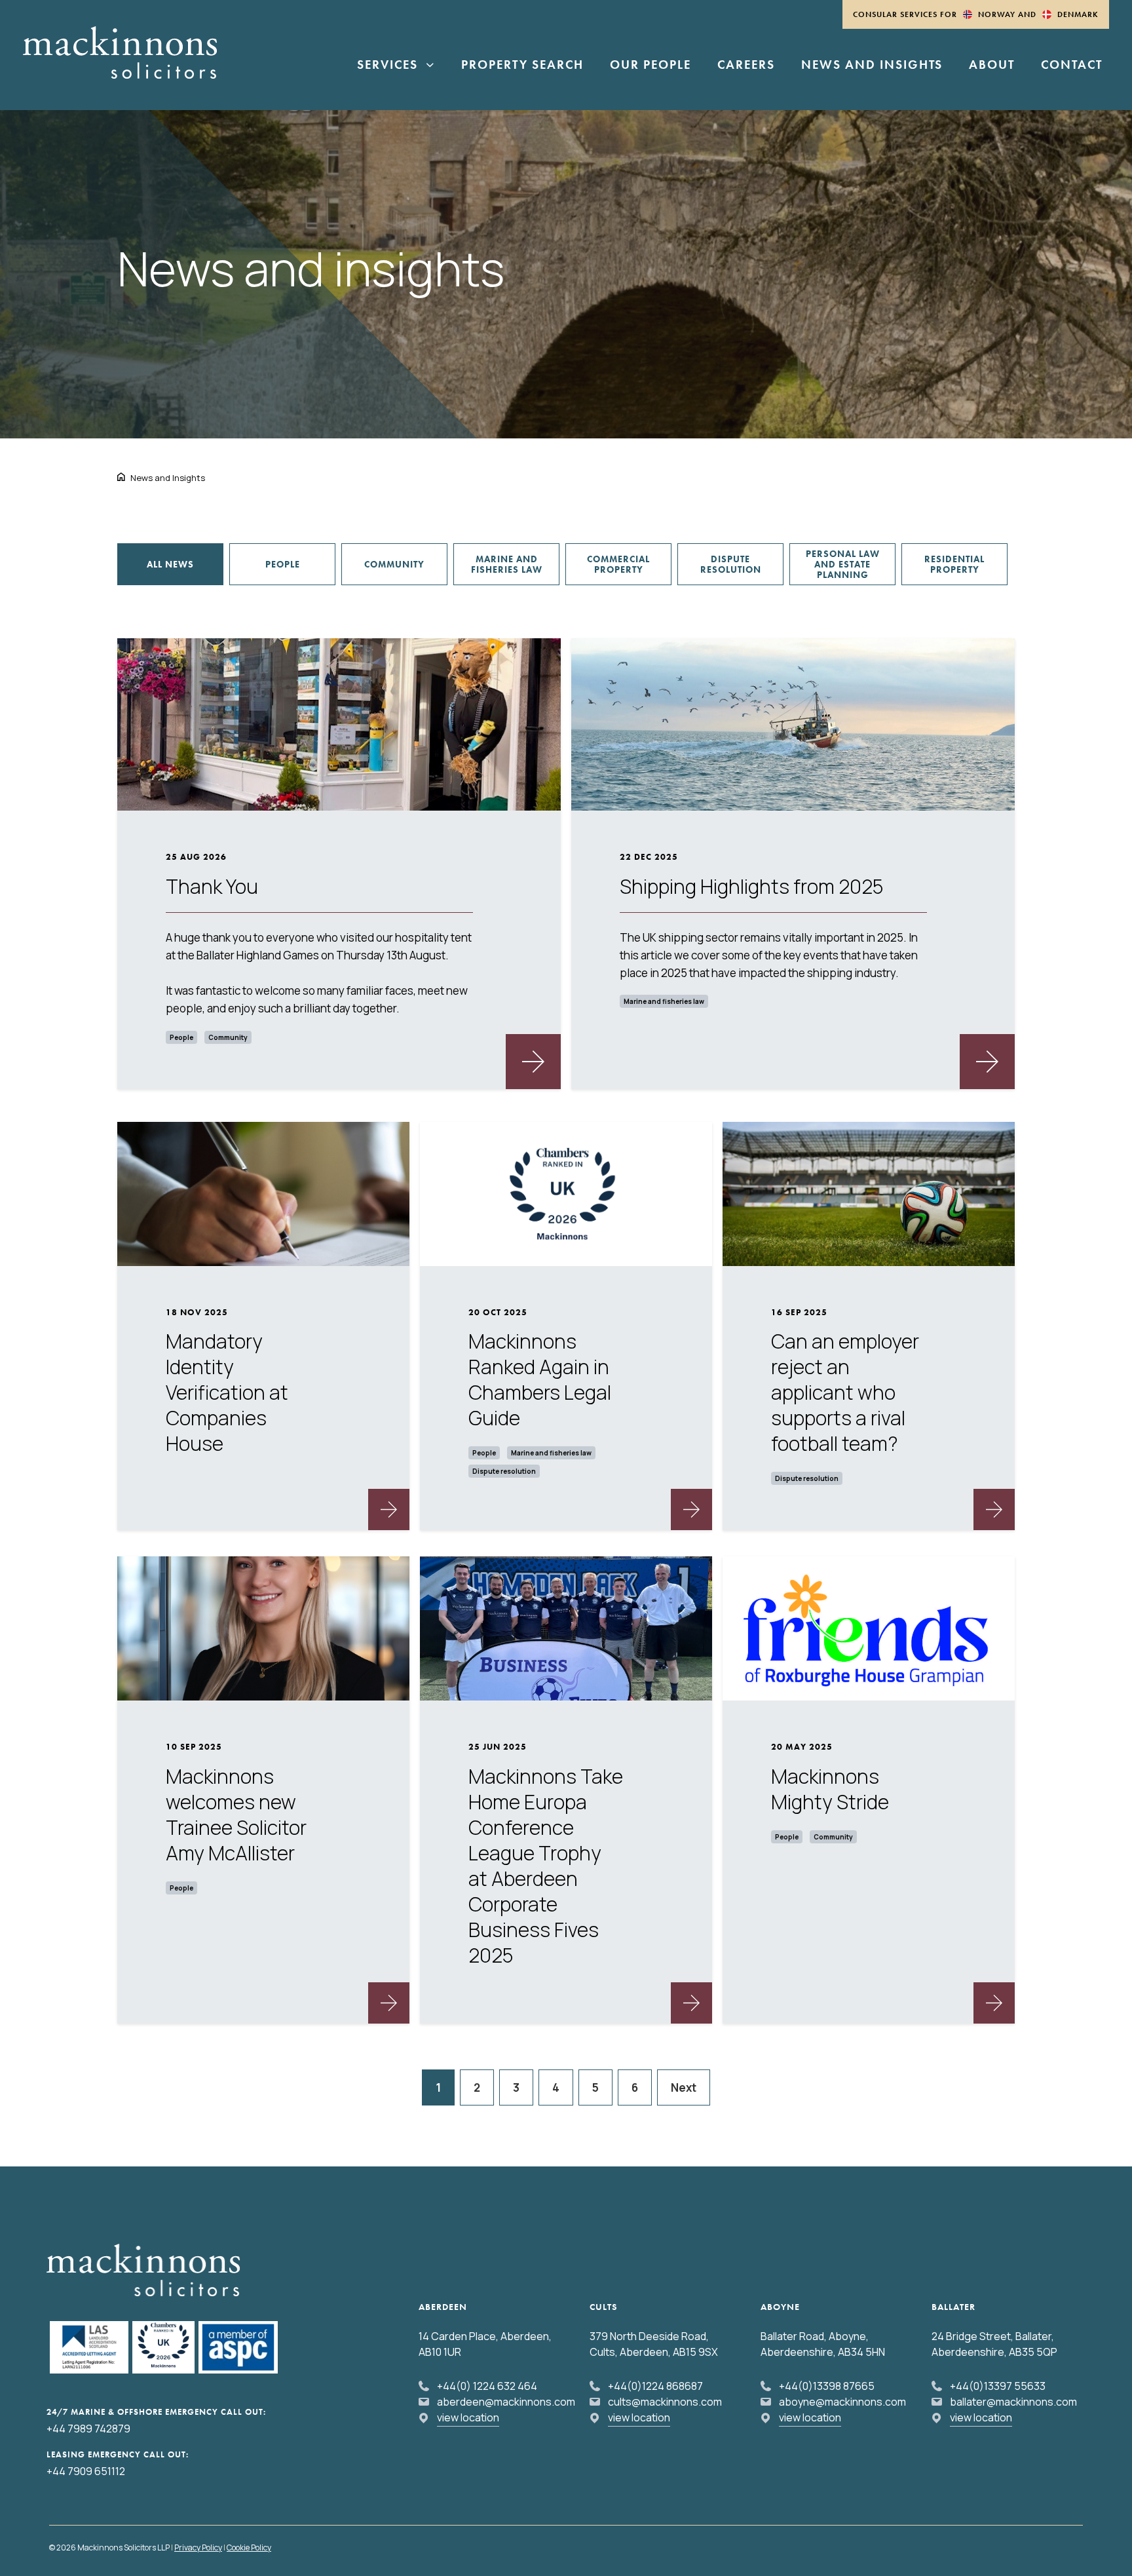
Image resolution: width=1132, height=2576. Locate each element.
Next (684, 2087)
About (992, 66)
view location (468, 2417)
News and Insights (872, 66)
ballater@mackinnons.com (1013, 2402)
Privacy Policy (198, 2547)
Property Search (522, 66)
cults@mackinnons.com (665, 2402)
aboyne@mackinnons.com (842, 2402)
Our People (651, 66)
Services (387, 66)
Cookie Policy (249, 2547)
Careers (746, 66)
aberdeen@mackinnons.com (506, 2402)
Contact (1072, 66)
